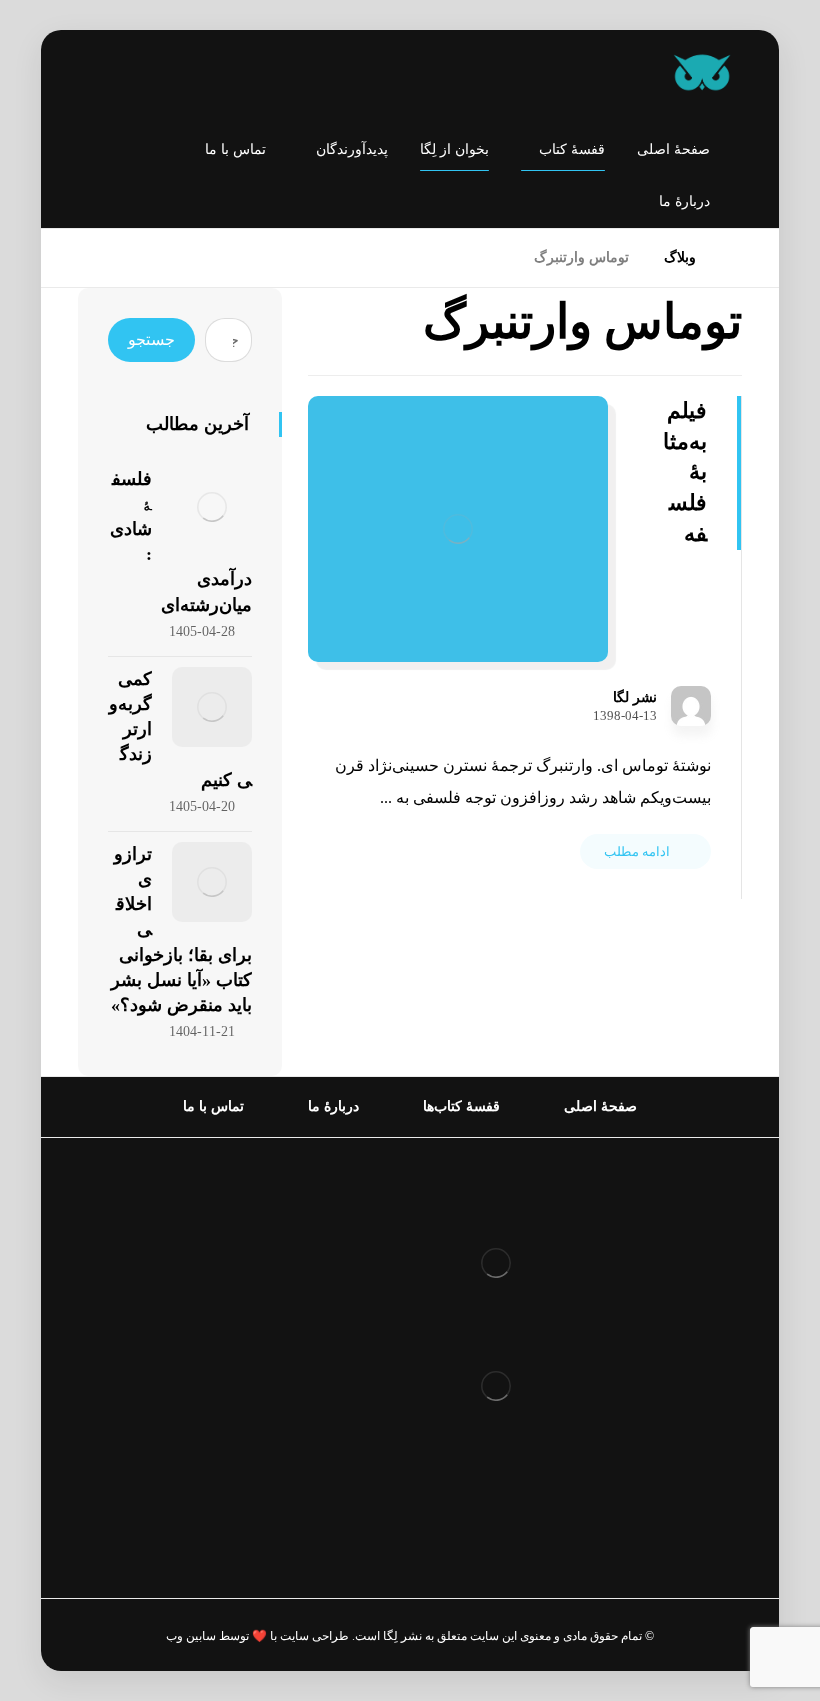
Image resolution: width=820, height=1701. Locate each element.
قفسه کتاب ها (330, 1331)
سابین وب (191, 1636)
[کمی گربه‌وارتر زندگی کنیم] (212, 707)
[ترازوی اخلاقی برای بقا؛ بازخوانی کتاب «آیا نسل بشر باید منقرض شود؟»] (212, 882)
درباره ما (348, 1267)
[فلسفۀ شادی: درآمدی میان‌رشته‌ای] (212, 507)
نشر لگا (635, 698)
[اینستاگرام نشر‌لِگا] (113, 75)
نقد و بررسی (335, 1299)
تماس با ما (342, 1395)
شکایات (351, 1363)
